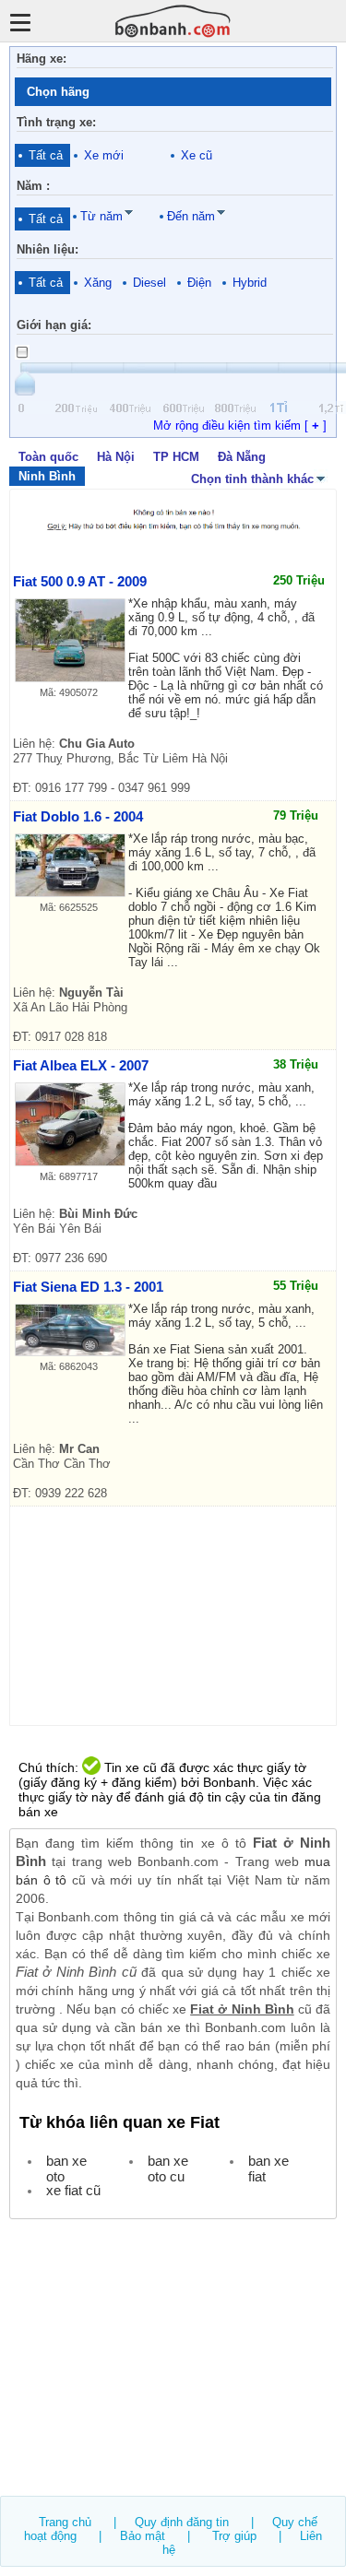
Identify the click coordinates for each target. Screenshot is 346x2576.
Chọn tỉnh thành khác (252, 479)
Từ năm (101, 216)
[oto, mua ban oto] (173, 21)
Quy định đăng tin (182, 2522)
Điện (199, 283)
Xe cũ (197, 155)
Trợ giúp (234, 2536)
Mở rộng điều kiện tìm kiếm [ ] (240, 425)
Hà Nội (116, 457)
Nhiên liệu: (48, 249)
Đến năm (191, 216)
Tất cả (46, 155)
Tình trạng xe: (56, 122)
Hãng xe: (42, 59)
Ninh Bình (47, 476)
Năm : (33, 186)
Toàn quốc (48, 457)
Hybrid (250, 283)
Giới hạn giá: (54, 325)
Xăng (98, 283)
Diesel (149, 283)
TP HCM (176, 457)
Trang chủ (65, 2522)
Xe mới (104, 155)
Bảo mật (143, 2536)
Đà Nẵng (242, 457)
